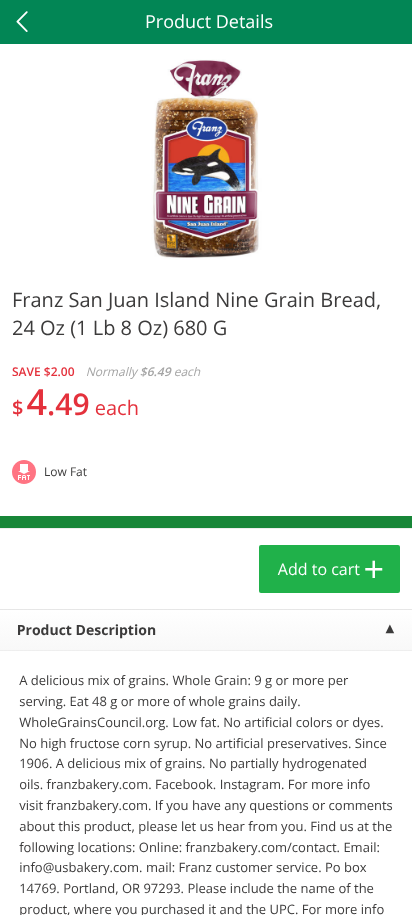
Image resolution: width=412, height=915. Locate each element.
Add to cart (319, 569)
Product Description (86, 630)
